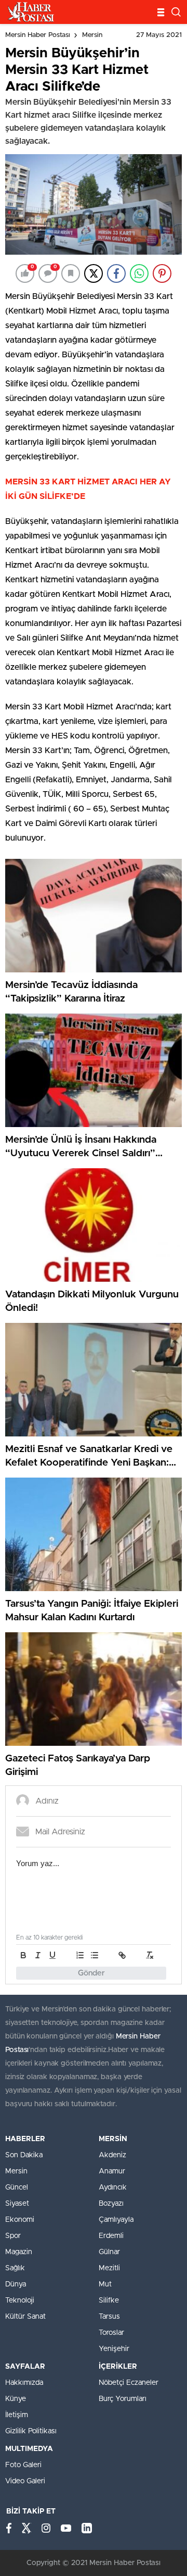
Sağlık (15, 2268)
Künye (16, 2399)
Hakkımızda (24, 2383)
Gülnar (109, 2252)
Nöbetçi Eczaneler (129, 2383)
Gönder (91, 1973)
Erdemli (111, 2236)
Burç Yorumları (123, 2399)
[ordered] (80, 1955)
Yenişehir (114, 2349)
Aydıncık (113, 2187)
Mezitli (109, 2268)
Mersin (92, 35)
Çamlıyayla (116, 2220)
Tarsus (109, 2317)
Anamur (112, 2171)
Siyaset (17, 2204)
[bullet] (95, 1955)
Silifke (109, 2300)
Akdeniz (112, 2155)
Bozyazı (111, 2204)
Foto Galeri (23, 2465)
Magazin (19, 2252)
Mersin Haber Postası (38, 35)
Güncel (17, 2187)
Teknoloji (20, 2300)
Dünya (16, 2284)
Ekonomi (20, 2220)
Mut (105, 2284)
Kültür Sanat (25, 2317)
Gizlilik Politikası (31, 2431)
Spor (13, 2236)
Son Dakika (24, 2155)
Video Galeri (25, 2481)
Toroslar (111, 2333)
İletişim (17, 2415)
